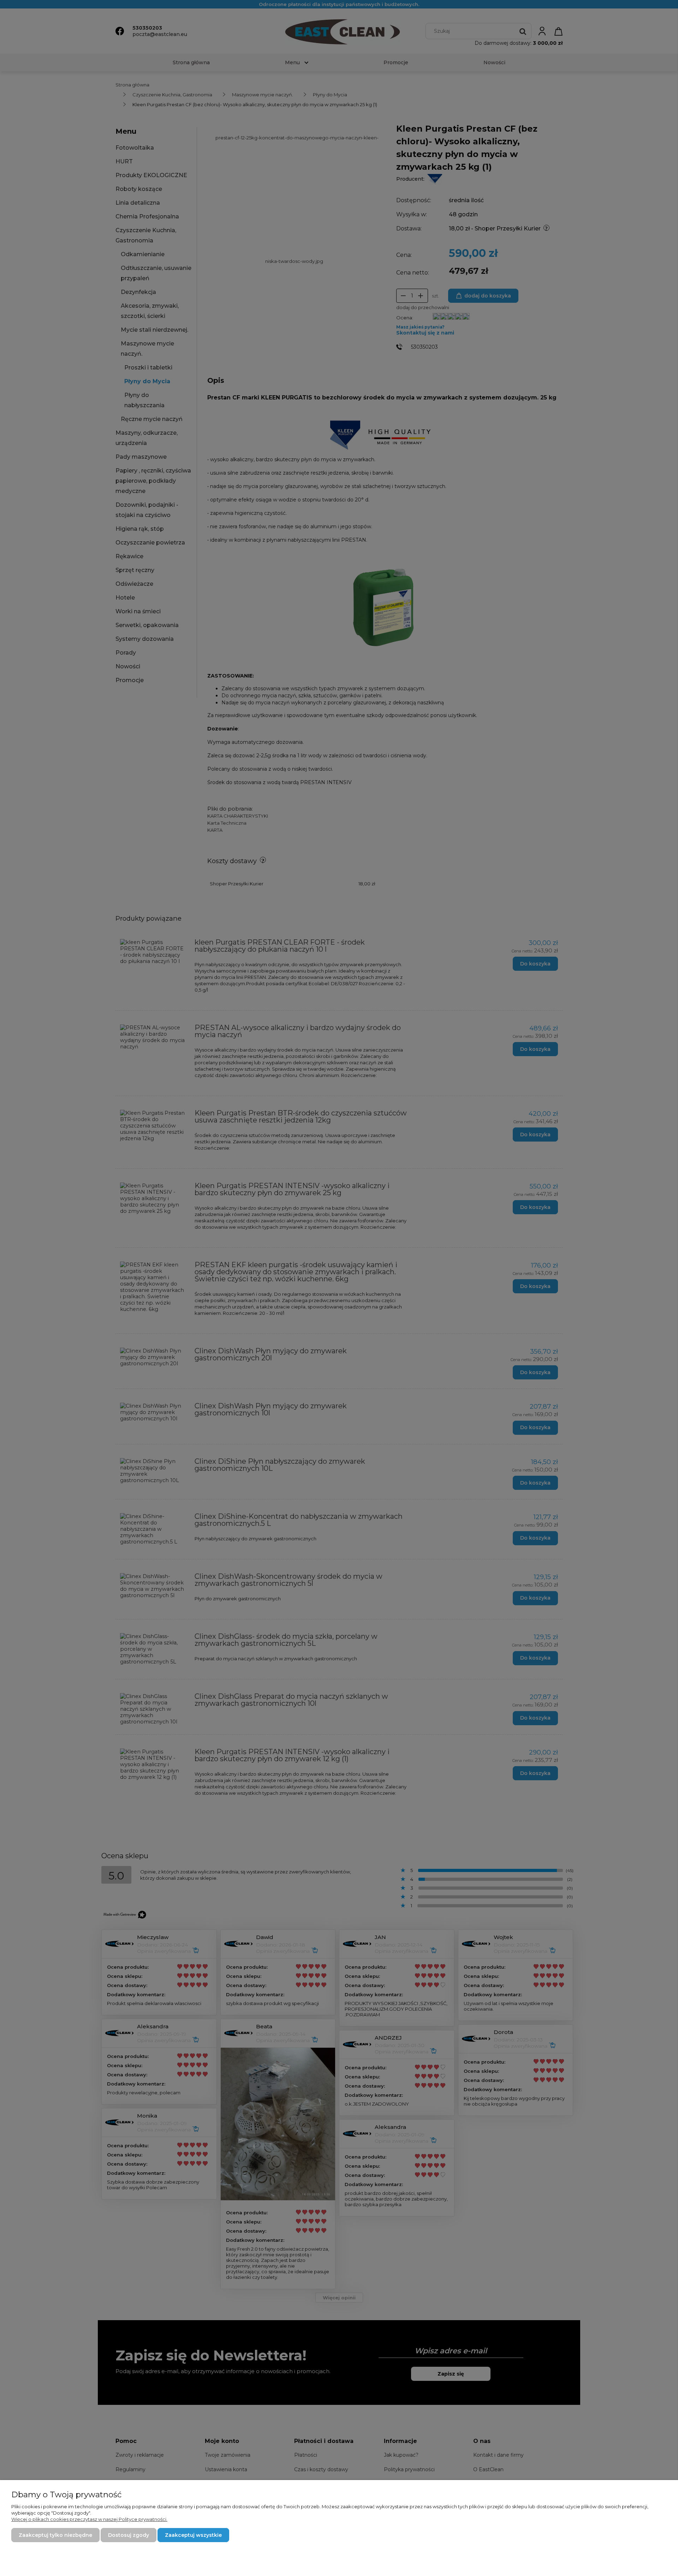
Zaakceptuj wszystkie (193, 2535)
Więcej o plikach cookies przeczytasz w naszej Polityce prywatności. (89, 2519)
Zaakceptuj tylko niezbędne (55, 2535)
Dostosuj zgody (129, 2535)
